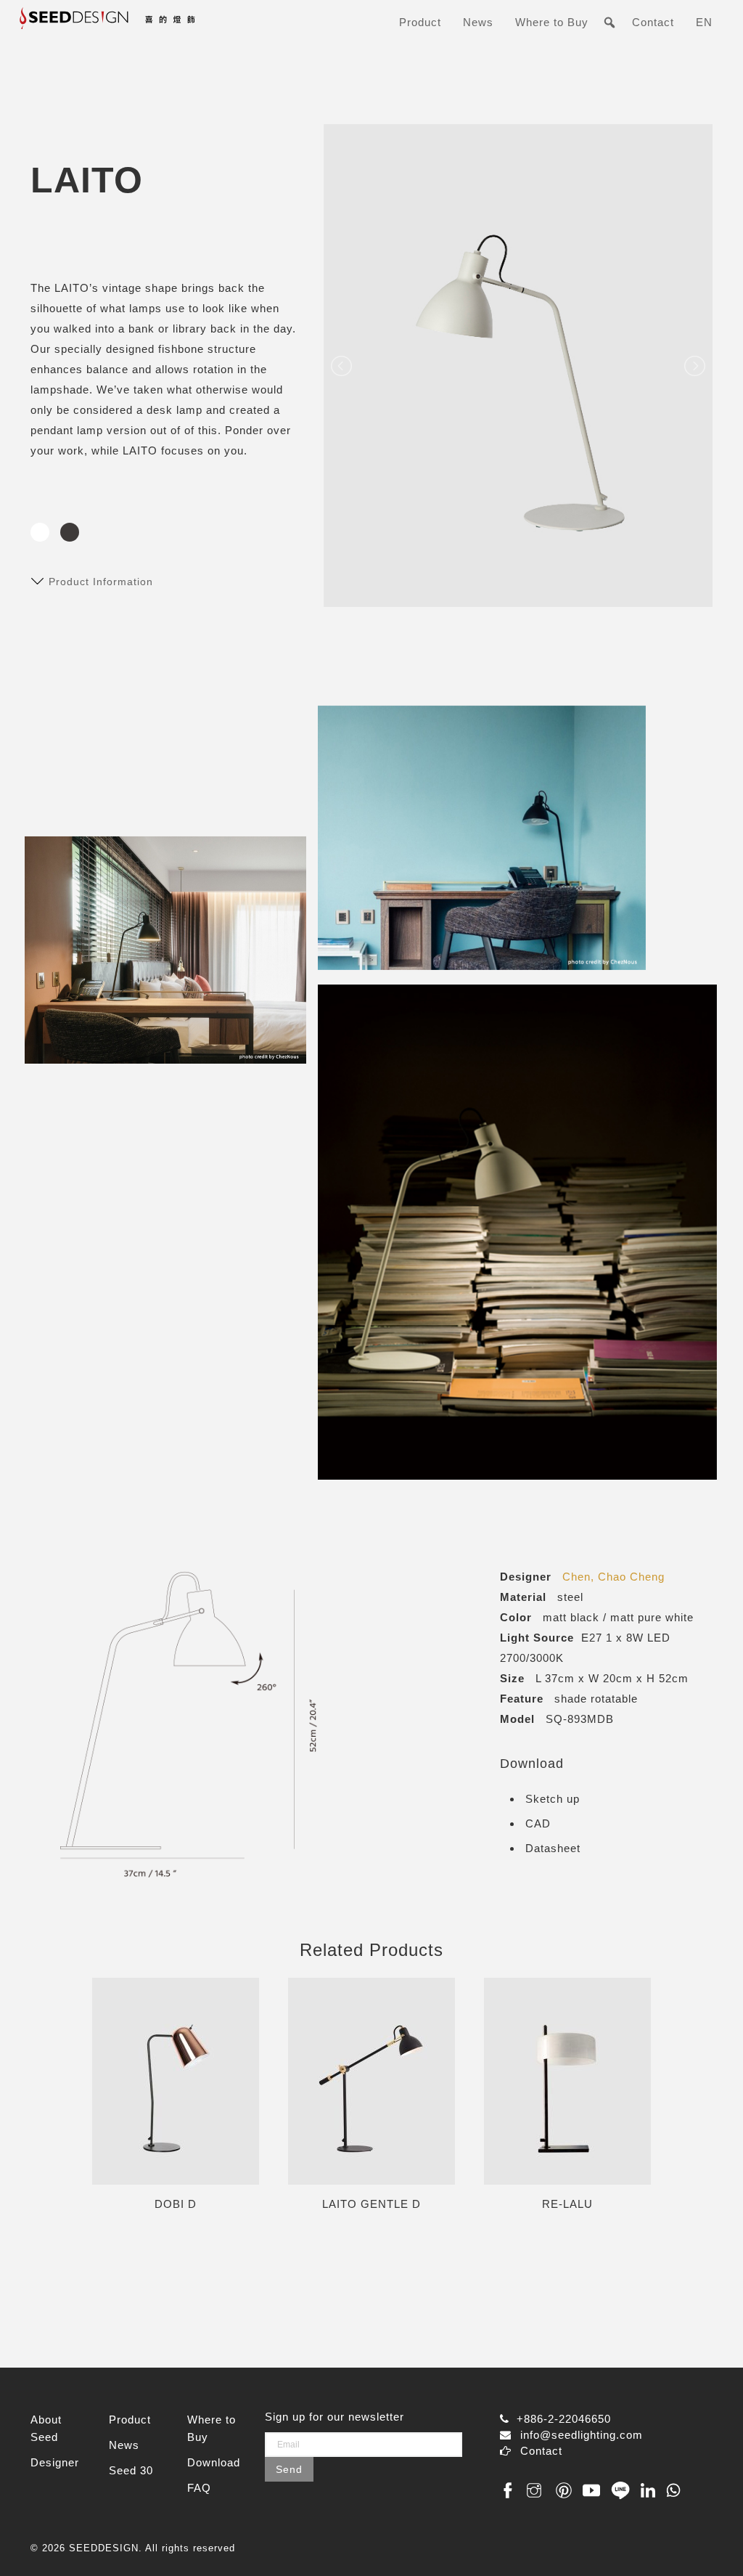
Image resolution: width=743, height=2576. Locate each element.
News (478, 22)
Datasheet (553, 1848)
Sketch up (553, 1799)
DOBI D (176, 2204)
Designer (55, 2462)
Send (289, 2469)
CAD (538, 1823)
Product (420, 22)
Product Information (101, 582)
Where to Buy (552, 22)
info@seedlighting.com (582, 2435)
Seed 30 (131, 2470)
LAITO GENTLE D (371, 2204)
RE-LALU (567, 2204)
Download (214, 2462)
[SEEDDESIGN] (137, 24)
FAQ (199, 2488)
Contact (653, 22)
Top (709, 2542)
